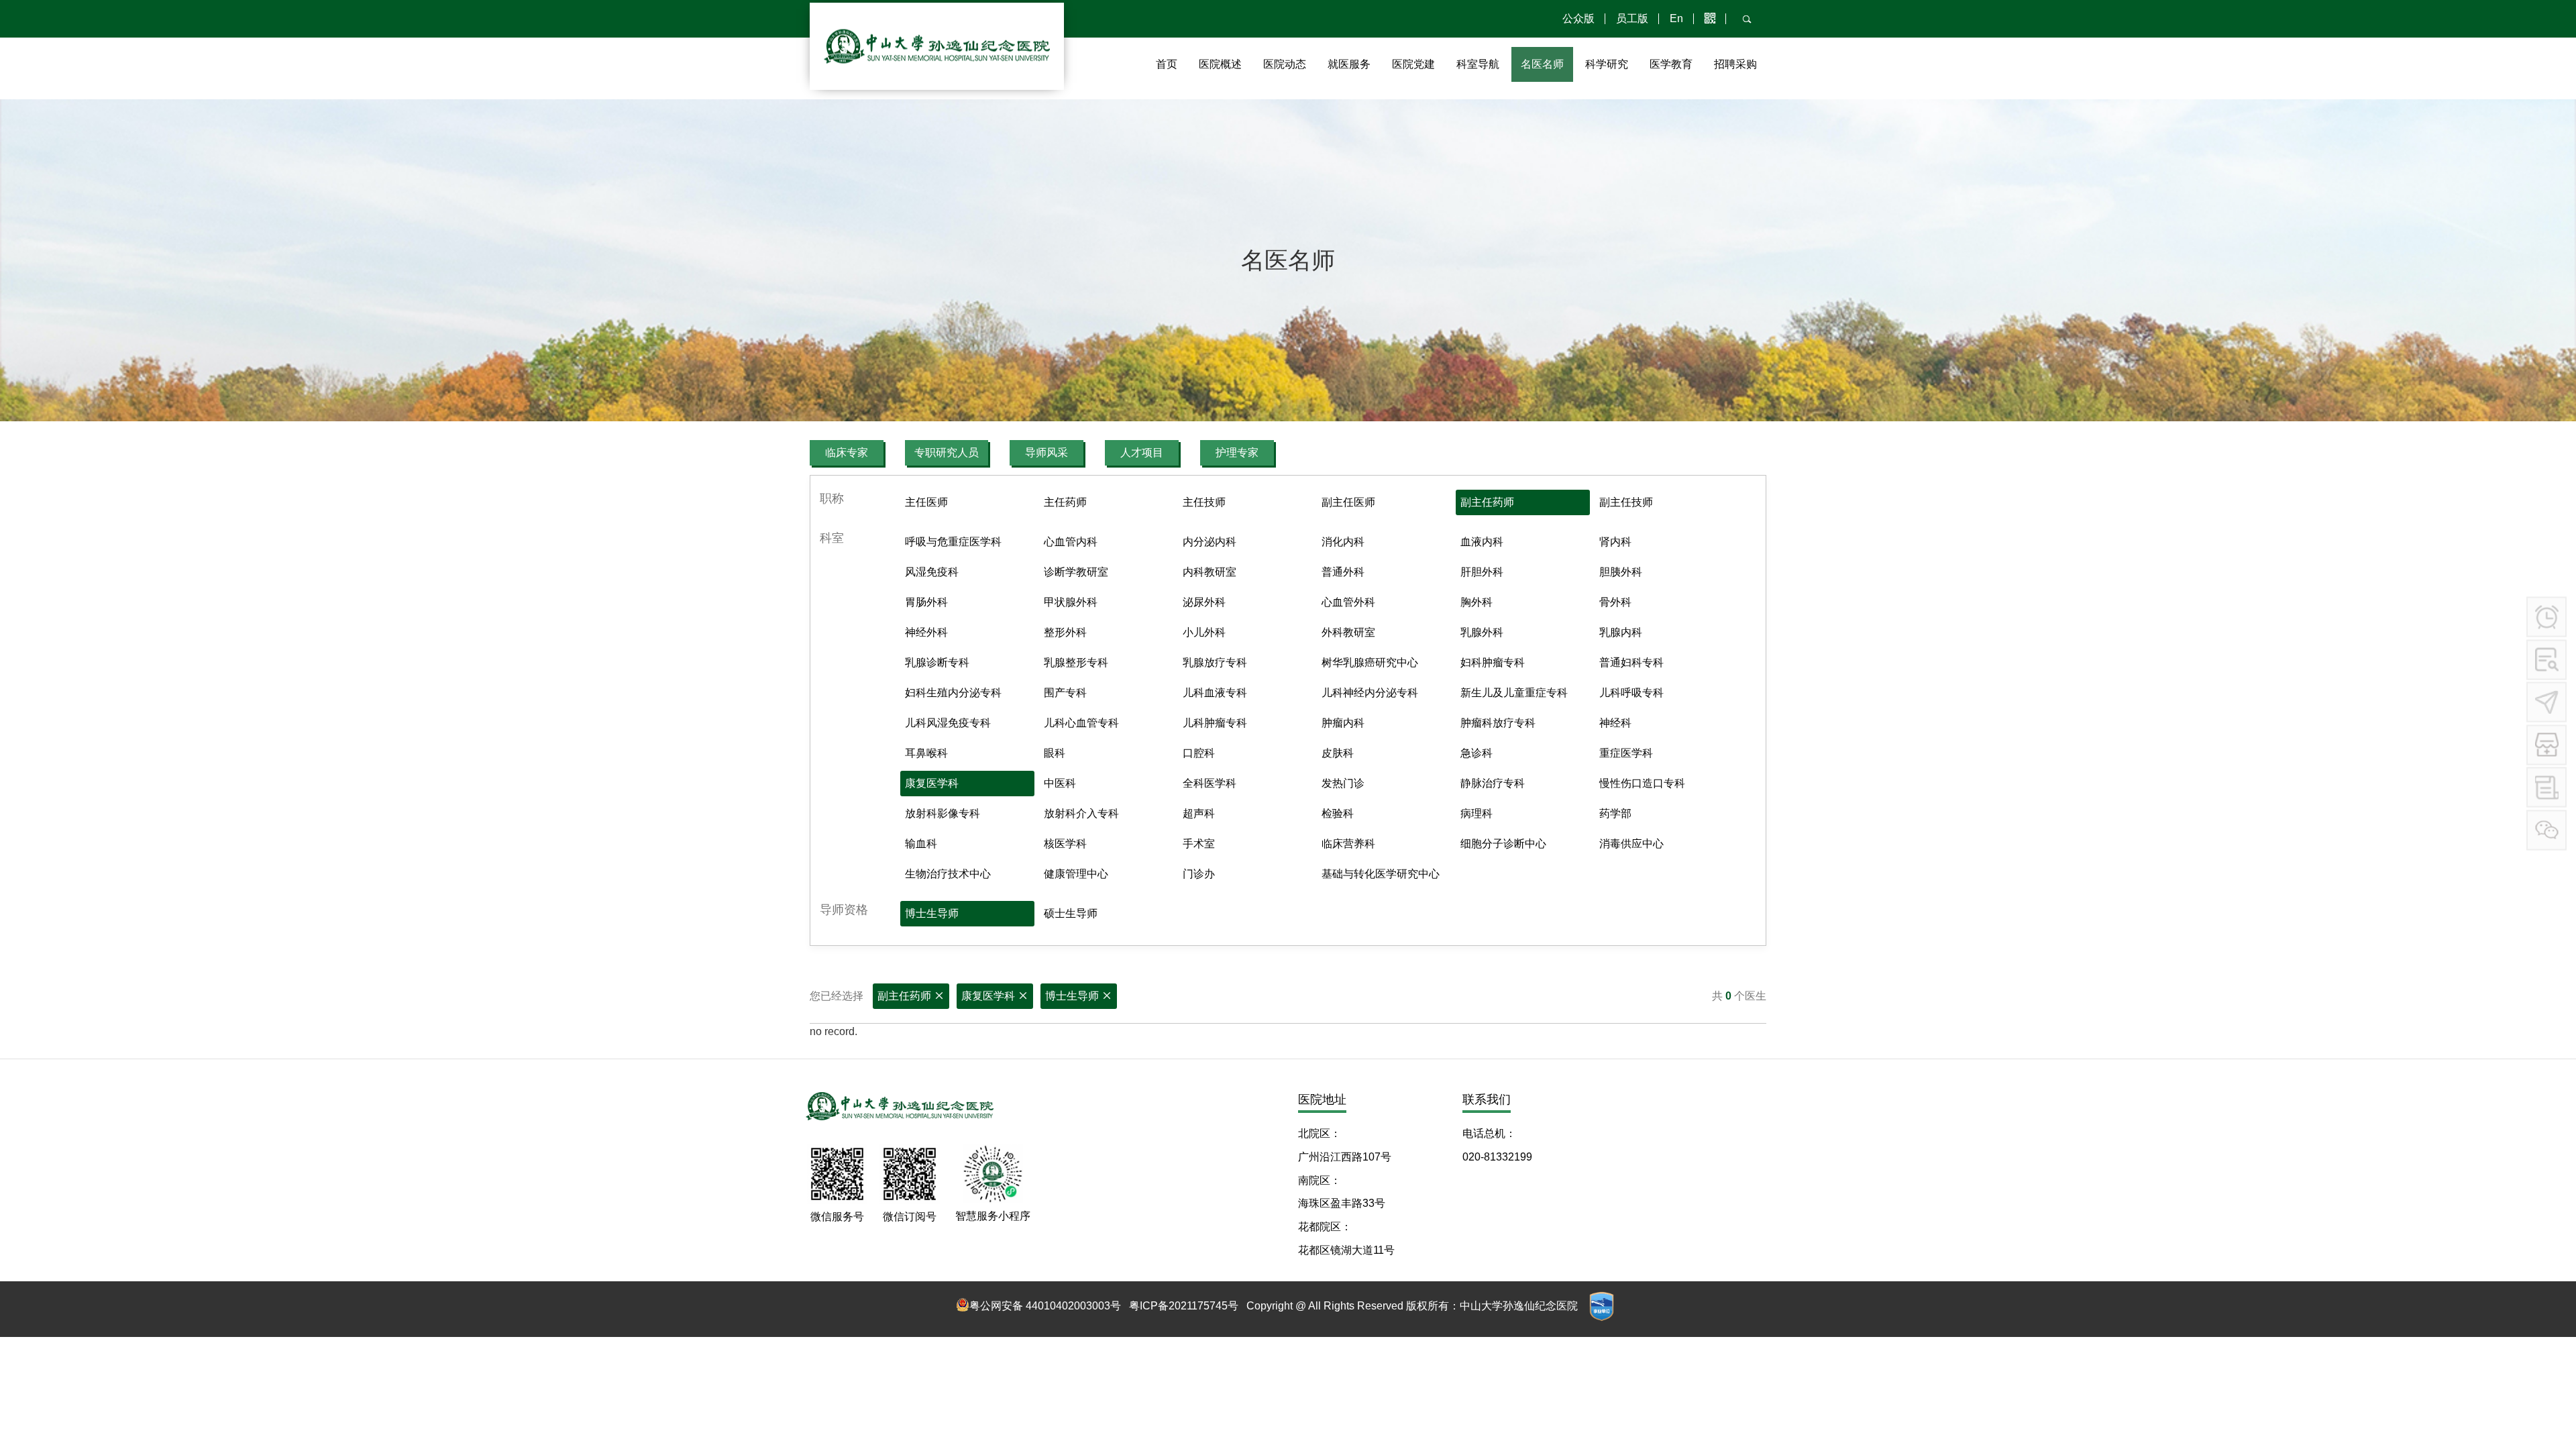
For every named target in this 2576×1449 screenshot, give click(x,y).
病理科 (1477, 813)
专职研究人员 (947, 452)
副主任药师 (1487, 502)
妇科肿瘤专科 (1493, 662)
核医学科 (1065, 844)
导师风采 (1046, 452)
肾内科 (1615, 542)
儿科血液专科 (1215, 693)
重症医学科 (1626, 753)
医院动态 (1285, 64)
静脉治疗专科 (1493, 783)
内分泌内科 (1210, 542)
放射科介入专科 (1081, 813)
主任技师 (1204, 502)
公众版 (1578, 18)
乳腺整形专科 (1076, 662)
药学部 (1615, 813)
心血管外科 (1348, 602)
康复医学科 (932, 783)
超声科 (1199, 813)
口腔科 (1199, 753)
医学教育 (1671, 64)
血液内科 (1482, 542)
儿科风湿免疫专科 (948, 723)
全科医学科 (1210, 783)
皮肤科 (1338, 753)
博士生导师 (932, 913)
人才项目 (1142, 452)
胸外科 (1477, 602)
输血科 (921, 844)
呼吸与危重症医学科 (953, 542)
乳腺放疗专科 (1215, 662)
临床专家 (847, 452)
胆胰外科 (1621, 572)
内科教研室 (1210, 572)
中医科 (1060, 783)
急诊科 (1477, 753)
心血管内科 (1071, 542)
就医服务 (1349, 64)
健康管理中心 (1076, 874)
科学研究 (1607, 64)
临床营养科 (1348, 844)
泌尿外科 (1204, 602)
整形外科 (1065, 632)
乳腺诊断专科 (937, 662)
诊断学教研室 (1076, 572)
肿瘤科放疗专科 (1498, 723)
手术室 (1199, 844)
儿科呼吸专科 (1631, 693)
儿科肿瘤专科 (1215, 723)
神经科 (1615, 723)
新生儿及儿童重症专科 (1514, 693)
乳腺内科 (1621, 632)
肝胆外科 (1482, 572)
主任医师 (926, 502)
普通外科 (1343, 572)
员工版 (1632, 18)
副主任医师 (1348, 502)
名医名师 (1542, 64)
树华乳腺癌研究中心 (1370, 662)
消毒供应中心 (1631, 844)
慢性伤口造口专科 (1642, 783)
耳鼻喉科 (926, 753)
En (1676, 18)
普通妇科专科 (1631, 662)
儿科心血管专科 (1081, 723)
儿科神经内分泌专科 (1370, 693)
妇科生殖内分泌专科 (953, 693)
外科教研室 (1348, 632)
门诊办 (1199, 874)
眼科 (1055, 753)
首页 (1167, 64)
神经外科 (926, 632)
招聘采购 (1735, 64)
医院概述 (1220, 64)
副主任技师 (1626, 502)
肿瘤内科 (1343, 723)
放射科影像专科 (943, 813)
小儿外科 (1204, 632)
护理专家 (1237, 452)
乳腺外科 (1482, 632)
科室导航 (1478, 64)
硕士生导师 (1071, 913)
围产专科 (1065, 693)
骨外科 (1615, 602)
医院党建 (1413, 64)
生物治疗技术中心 (948, 874)
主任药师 (1065, 502)
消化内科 (1343, 542)
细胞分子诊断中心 (1503, 844)
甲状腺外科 (1071, 602)
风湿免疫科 (932, 572)
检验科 (1338, 813)
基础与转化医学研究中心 (1381, 874)
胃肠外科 (926, 602)
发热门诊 (1343, 783)
